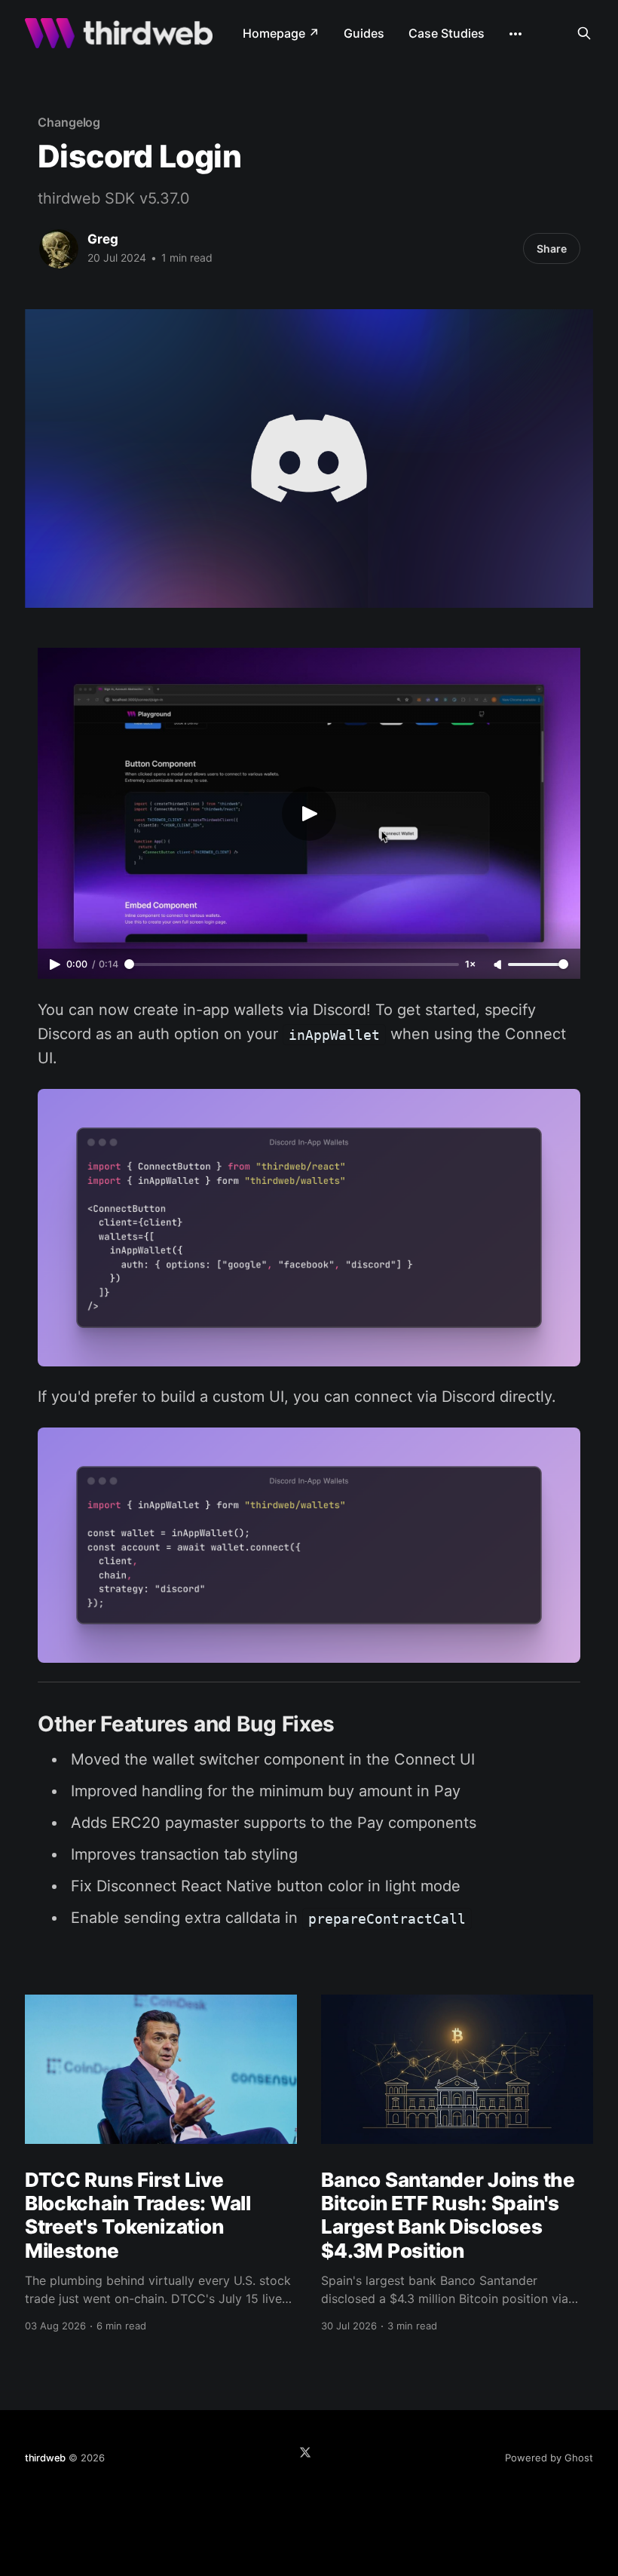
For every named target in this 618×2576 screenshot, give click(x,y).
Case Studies (447, 33)
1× (470, 964)
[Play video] (309, 814)
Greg (103, 239)
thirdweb (45, 2458)
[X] (305, 2452)
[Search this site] (584, 33)
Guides (364, 33)
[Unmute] (499, 965)
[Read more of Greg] (59, 249)
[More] (516, 34)
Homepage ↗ (281, 33)
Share (552, 248)
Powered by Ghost (549, 2458)
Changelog (69, 122)
